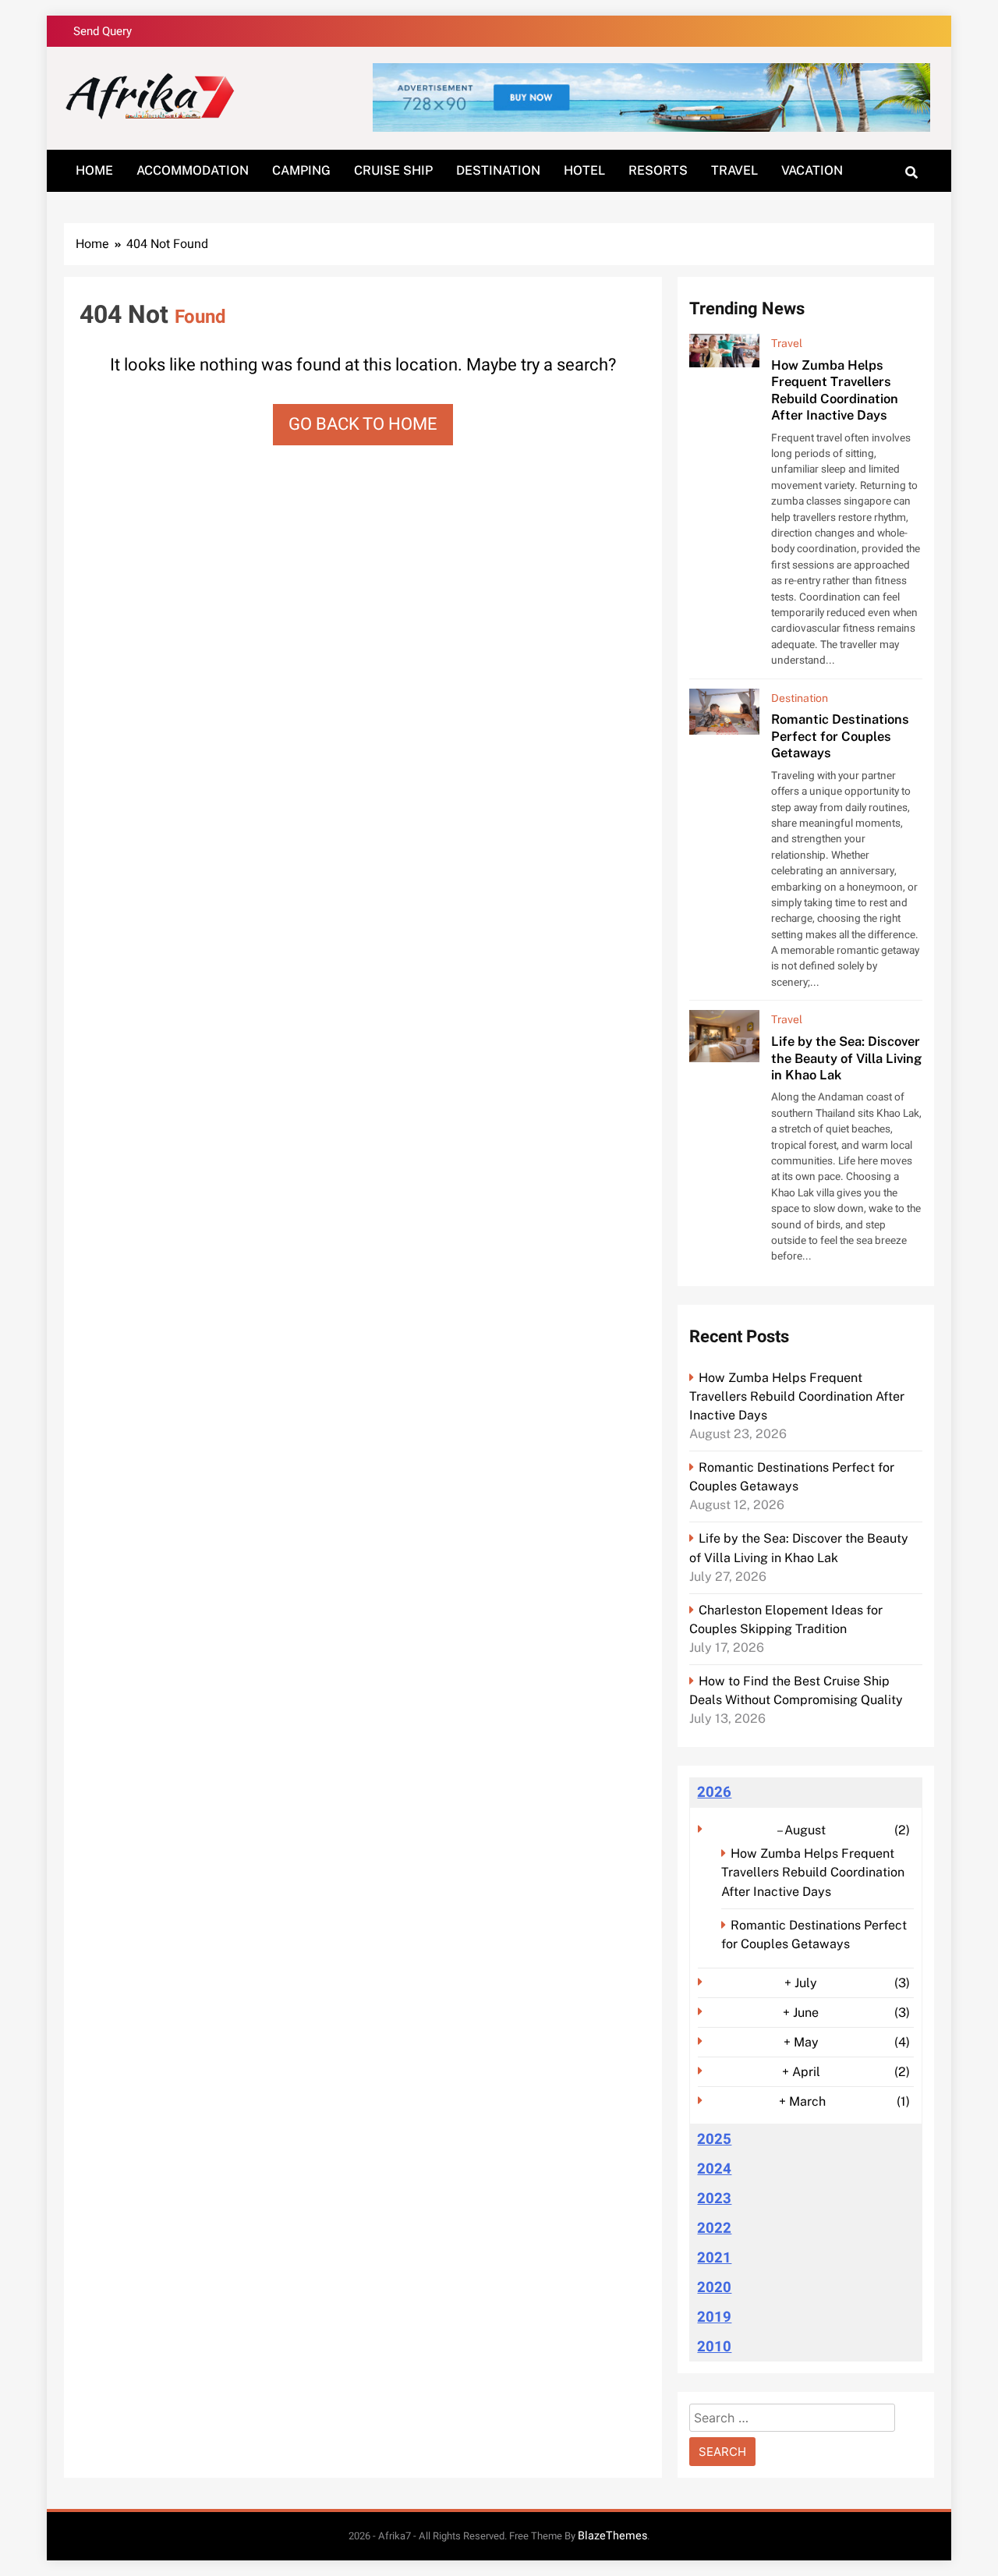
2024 (714, 2169)
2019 (714, 2317)
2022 (714, 2228)
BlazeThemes (612, 2536)
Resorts (658, 170)
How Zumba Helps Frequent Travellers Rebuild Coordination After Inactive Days (835, 390)
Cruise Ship (393, 170)
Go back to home (363, 424)
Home (94, 170)
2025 (714, 2139)
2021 (714, 2258)
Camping (301, 170)
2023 (714, 2199)
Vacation (812, 170)
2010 (714, 2347)
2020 (714, 2287)
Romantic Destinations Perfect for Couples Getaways (840, 736)
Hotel (584, 170)
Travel (734, 170)
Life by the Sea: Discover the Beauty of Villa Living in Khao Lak (846, 1058)
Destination (498, 170)
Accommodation (193, 170)
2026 (714, 1792)
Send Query (103, 31)
